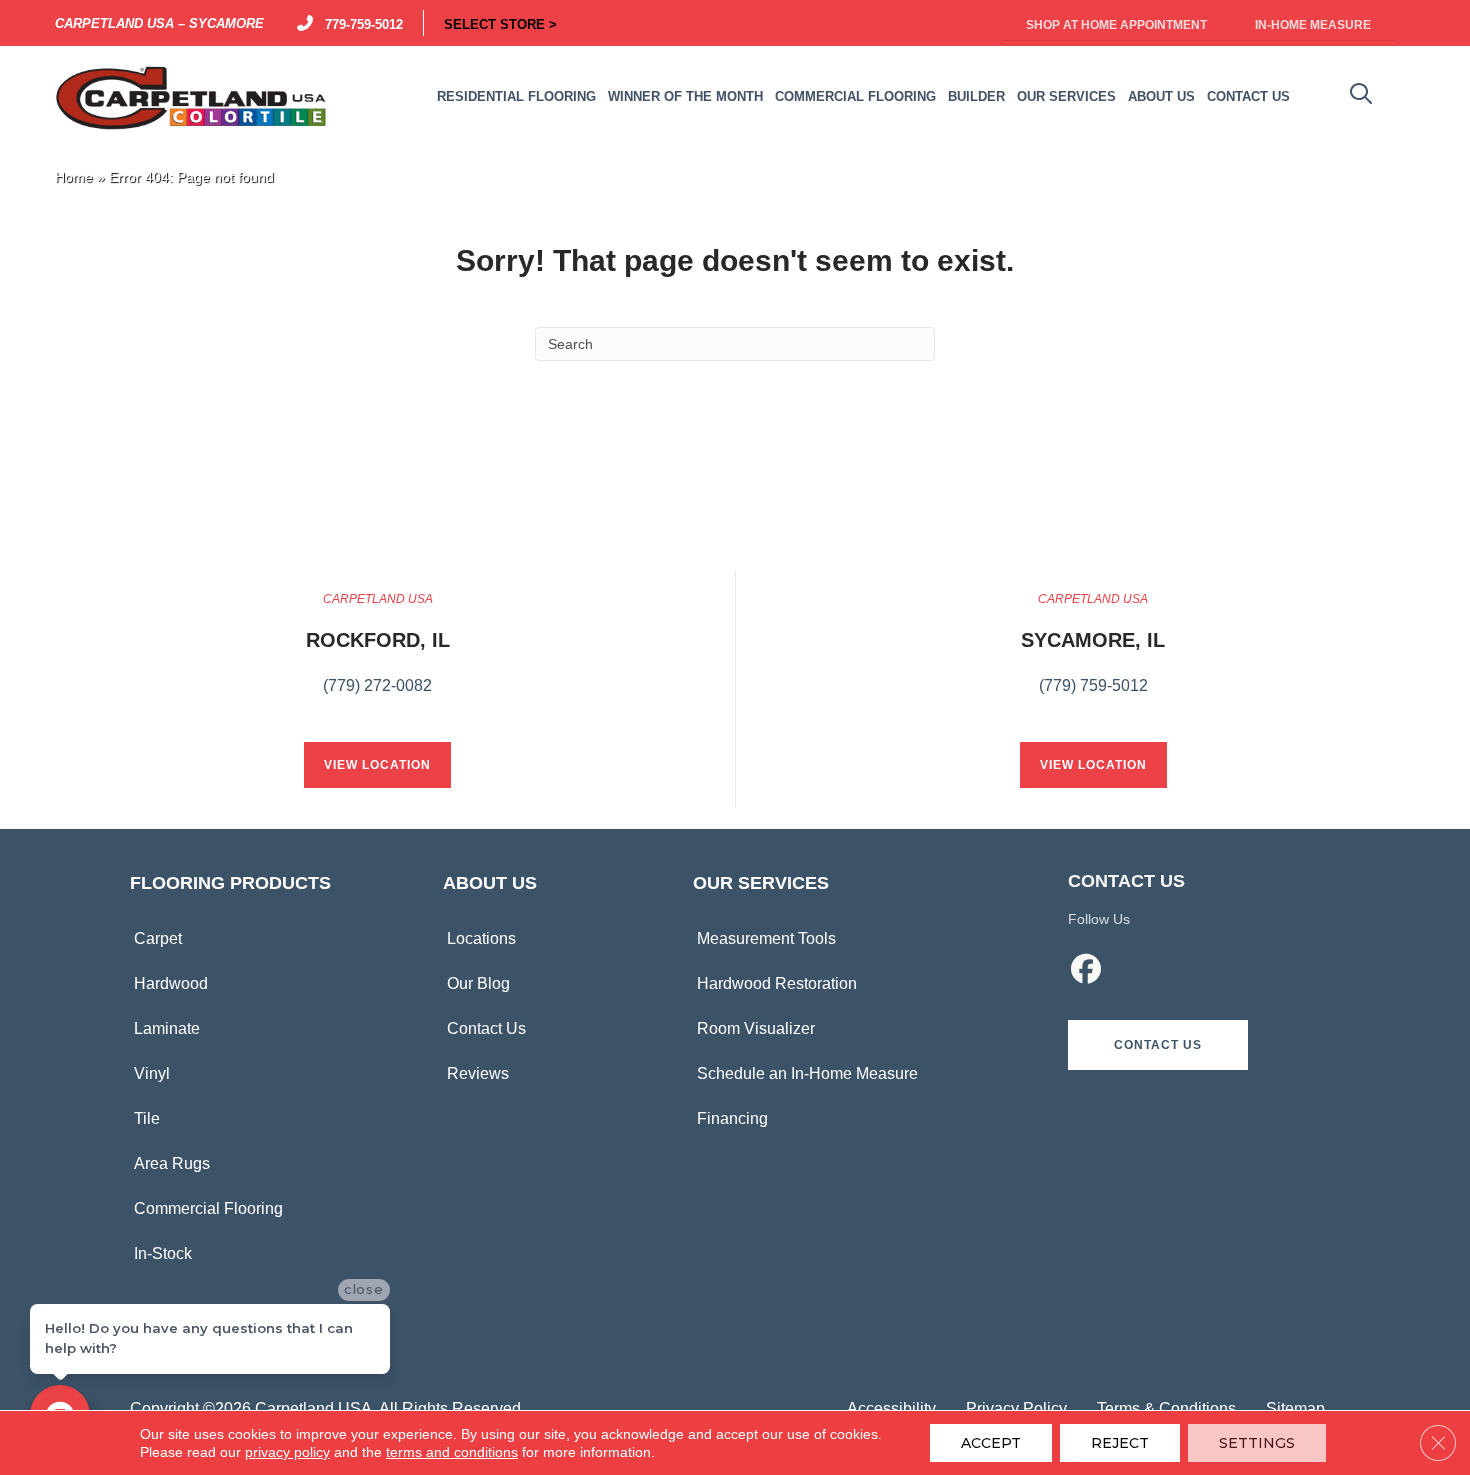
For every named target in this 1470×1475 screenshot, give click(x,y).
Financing (732, 1118)
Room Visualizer (756, 1028)
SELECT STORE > (500, 23)
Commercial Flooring (208, 1208)
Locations (481, 938)
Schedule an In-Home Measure (807, 1073)
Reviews (478, 1073)
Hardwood (171, 983)
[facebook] (1087, 972)
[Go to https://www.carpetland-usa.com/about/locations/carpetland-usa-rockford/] (378, 654)
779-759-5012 (360, 23)
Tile (147, 1118)
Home (74, 177)
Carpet (158, 938)
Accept (991, 1443)
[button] (1158, 1045)
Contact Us (486, 1028)
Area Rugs (172, 1163)
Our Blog (478, 983)
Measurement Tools (766, 938)
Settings (1257, 1443)
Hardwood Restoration (777, 983)
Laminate (167, 1028)
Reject (1120, 1443)
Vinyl (152, 1073)
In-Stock (163, 1253)
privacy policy (287, 1452)
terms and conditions (452, 1452)
